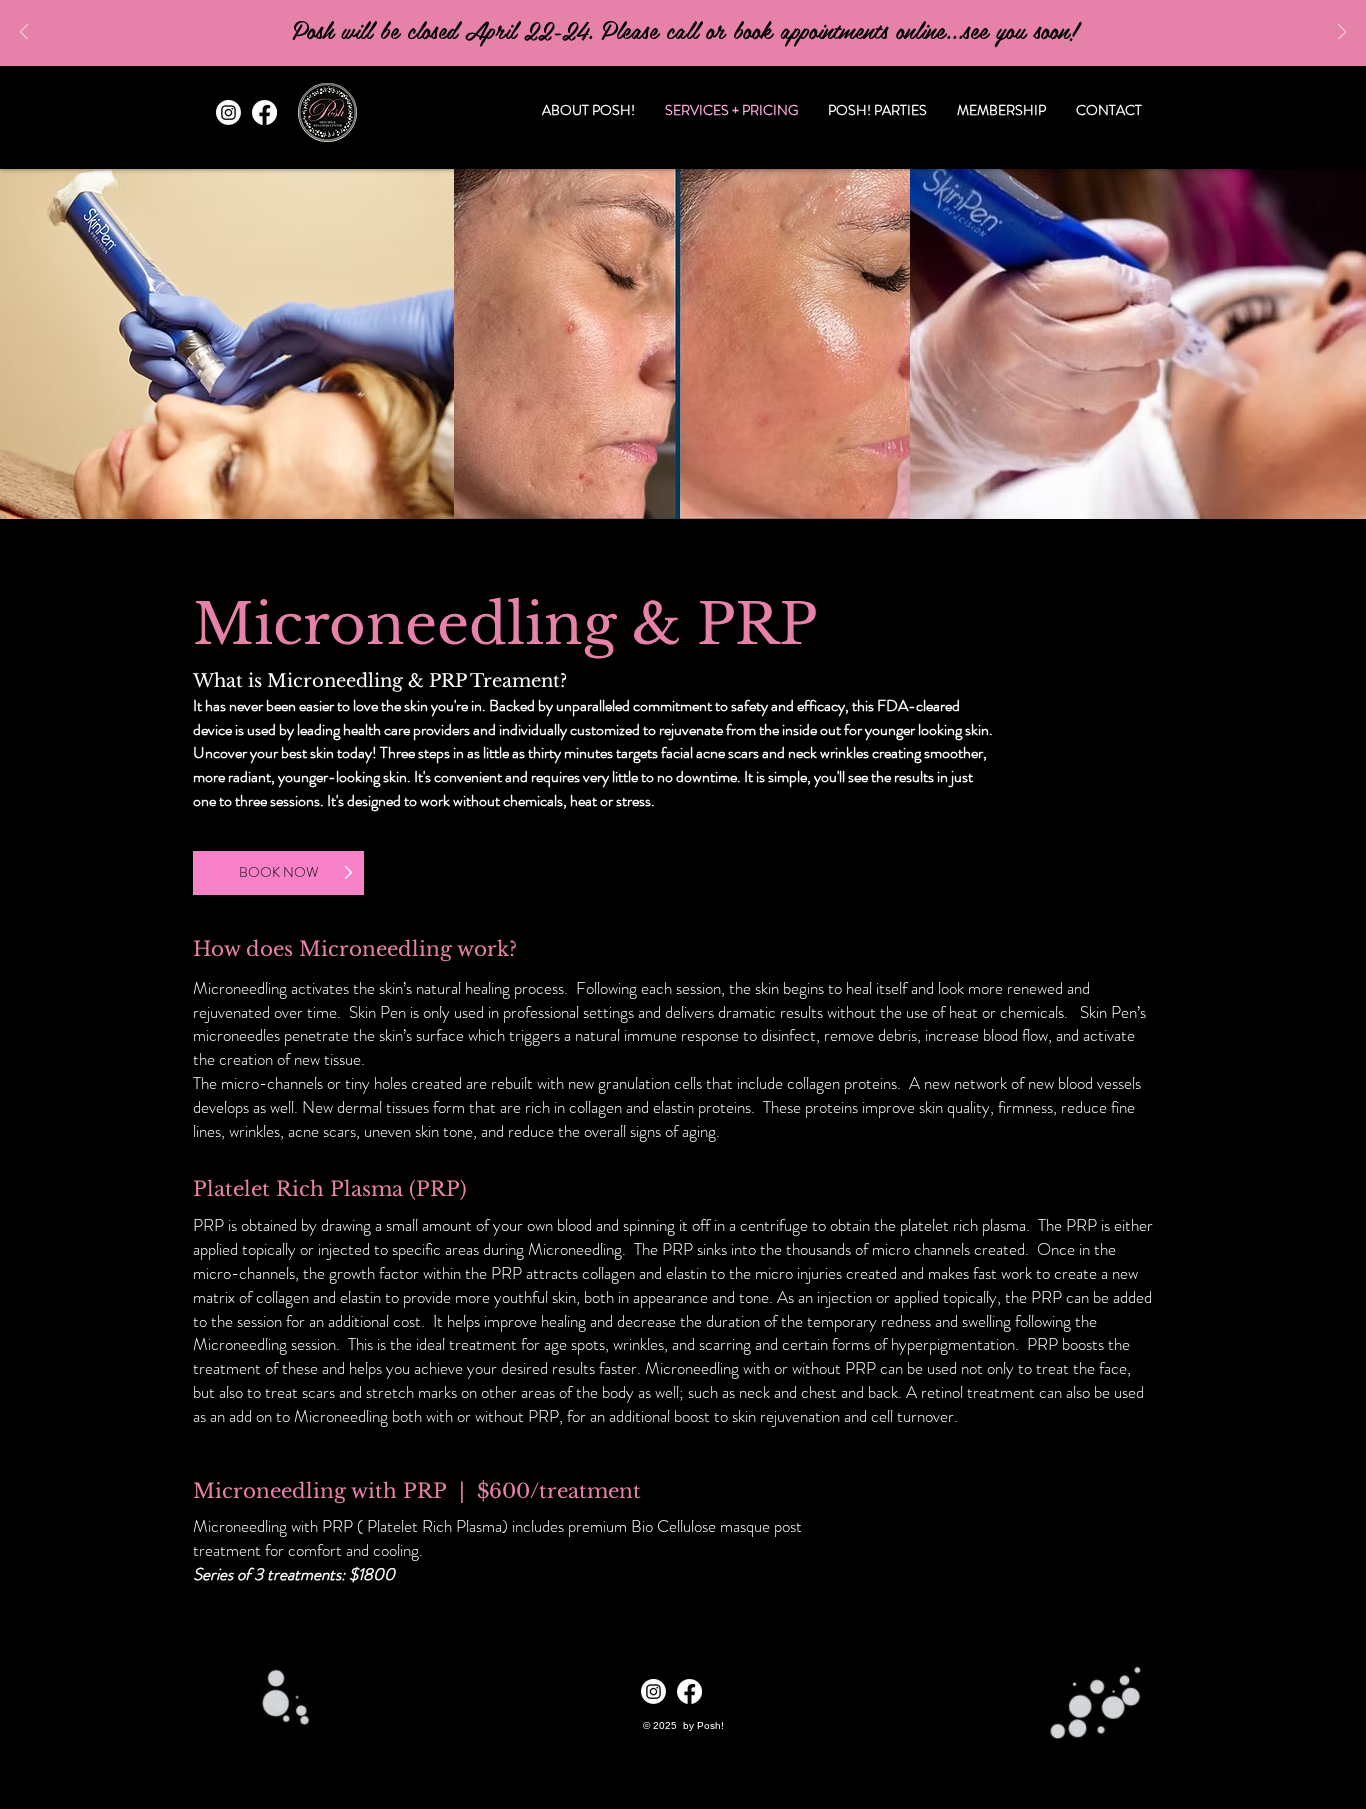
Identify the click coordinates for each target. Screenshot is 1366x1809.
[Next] (1342, 33)
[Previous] (24, 33)
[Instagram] (228, 112)
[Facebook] (264, 112)
